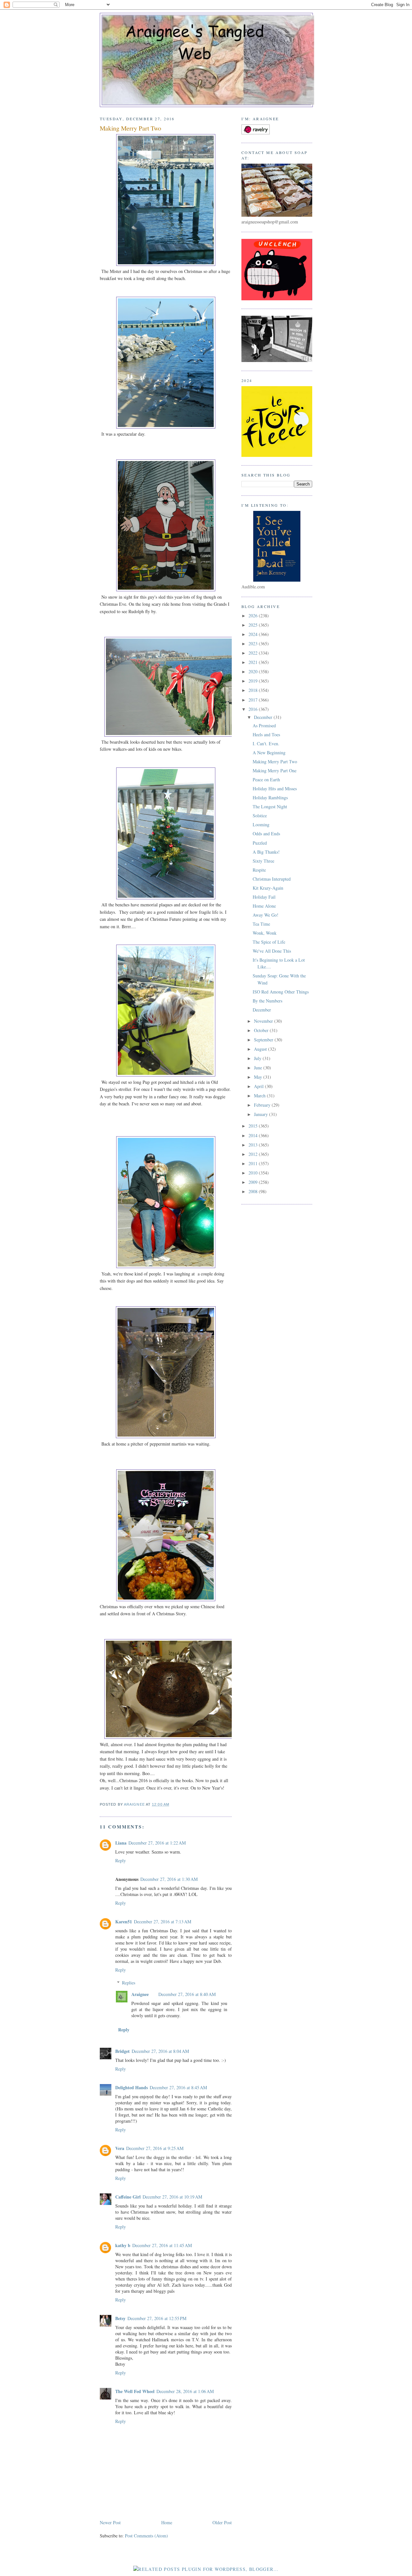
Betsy (120, 2318)
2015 (254, 1126)
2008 (254, 1191)
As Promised (264, 726)
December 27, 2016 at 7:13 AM (163, 1922)
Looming (261, 825)
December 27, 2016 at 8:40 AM (187, 1994)
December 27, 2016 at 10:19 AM (172, 2197)
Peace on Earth (266, 780)
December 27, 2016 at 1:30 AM (169, 1879)
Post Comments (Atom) (146, 2536)
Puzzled (260, 843)
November (264, 1021)
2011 (254, 1163)
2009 (254, 1182)
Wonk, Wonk (265, 933)
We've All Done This (272, 951)
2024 (254, 634)
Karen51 (124, 1922)
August (261, 1049)
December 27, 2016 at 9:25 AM (155, 2148)
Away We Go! (266, 915)
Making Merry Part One (275, 771)
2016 (254, 709)
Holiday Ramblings (270, 798)
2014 (254, 1135)
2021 (254, 662)
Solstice (260, 816)
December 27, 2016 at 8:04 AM (160, 2051)
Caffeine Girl (128, 2197)
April (259, 1086)
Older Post (222, 2522)
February (263, 1105)
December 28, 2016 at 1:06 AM (185, 2391)
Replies (129, 1983)
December (264, 717)
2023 (254, 644)
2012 (254, 1154)
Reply (121, 1860)
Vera (120, 2148)
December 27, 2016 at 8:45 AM (178, 2087)
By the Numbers (267, 1001)
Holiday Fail (264, 897)
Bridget (122, 2051)
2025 (254, 625)
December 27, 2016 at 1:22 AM (157, 1843)
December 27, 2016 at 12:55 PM (157, 2318)
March (260, 1096)
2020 (254, 671)
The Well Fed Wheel (135, 2391)
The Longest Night (270, 807)
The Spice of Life (269, 942)
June (259, 1068)
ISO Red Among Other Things (281, 992)
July (258, 1058)
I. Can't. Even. (266, 744)
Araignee (140, 1994)
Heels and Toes (266, 735)
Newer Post (110, 2522)
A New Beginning (269, 753)
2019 (254, 681)
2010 (254, 1173)
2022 (254, 653)
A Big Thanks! (266, 852)
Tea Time (261, 924)
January (262, 1114)
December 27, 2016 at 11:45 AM (162, 2245)
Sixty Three (263, 861)
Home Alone (264, 906)
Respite (259, 870)
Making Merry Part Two (275, 762)
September (264, 1040)
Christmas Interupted (272, 879)
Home (167, 2522)
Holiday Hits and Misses (275, 789)
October (262, 1030)
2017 (254, 700)
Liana (121, 1843)
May (259, 1077)
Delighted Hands (131, 2087)
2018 (254, 690)
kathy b (123, 2245)
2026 (254, 616)
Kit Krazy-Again (268, 888)
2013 (254, 1145)
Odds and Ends (266, 834)
